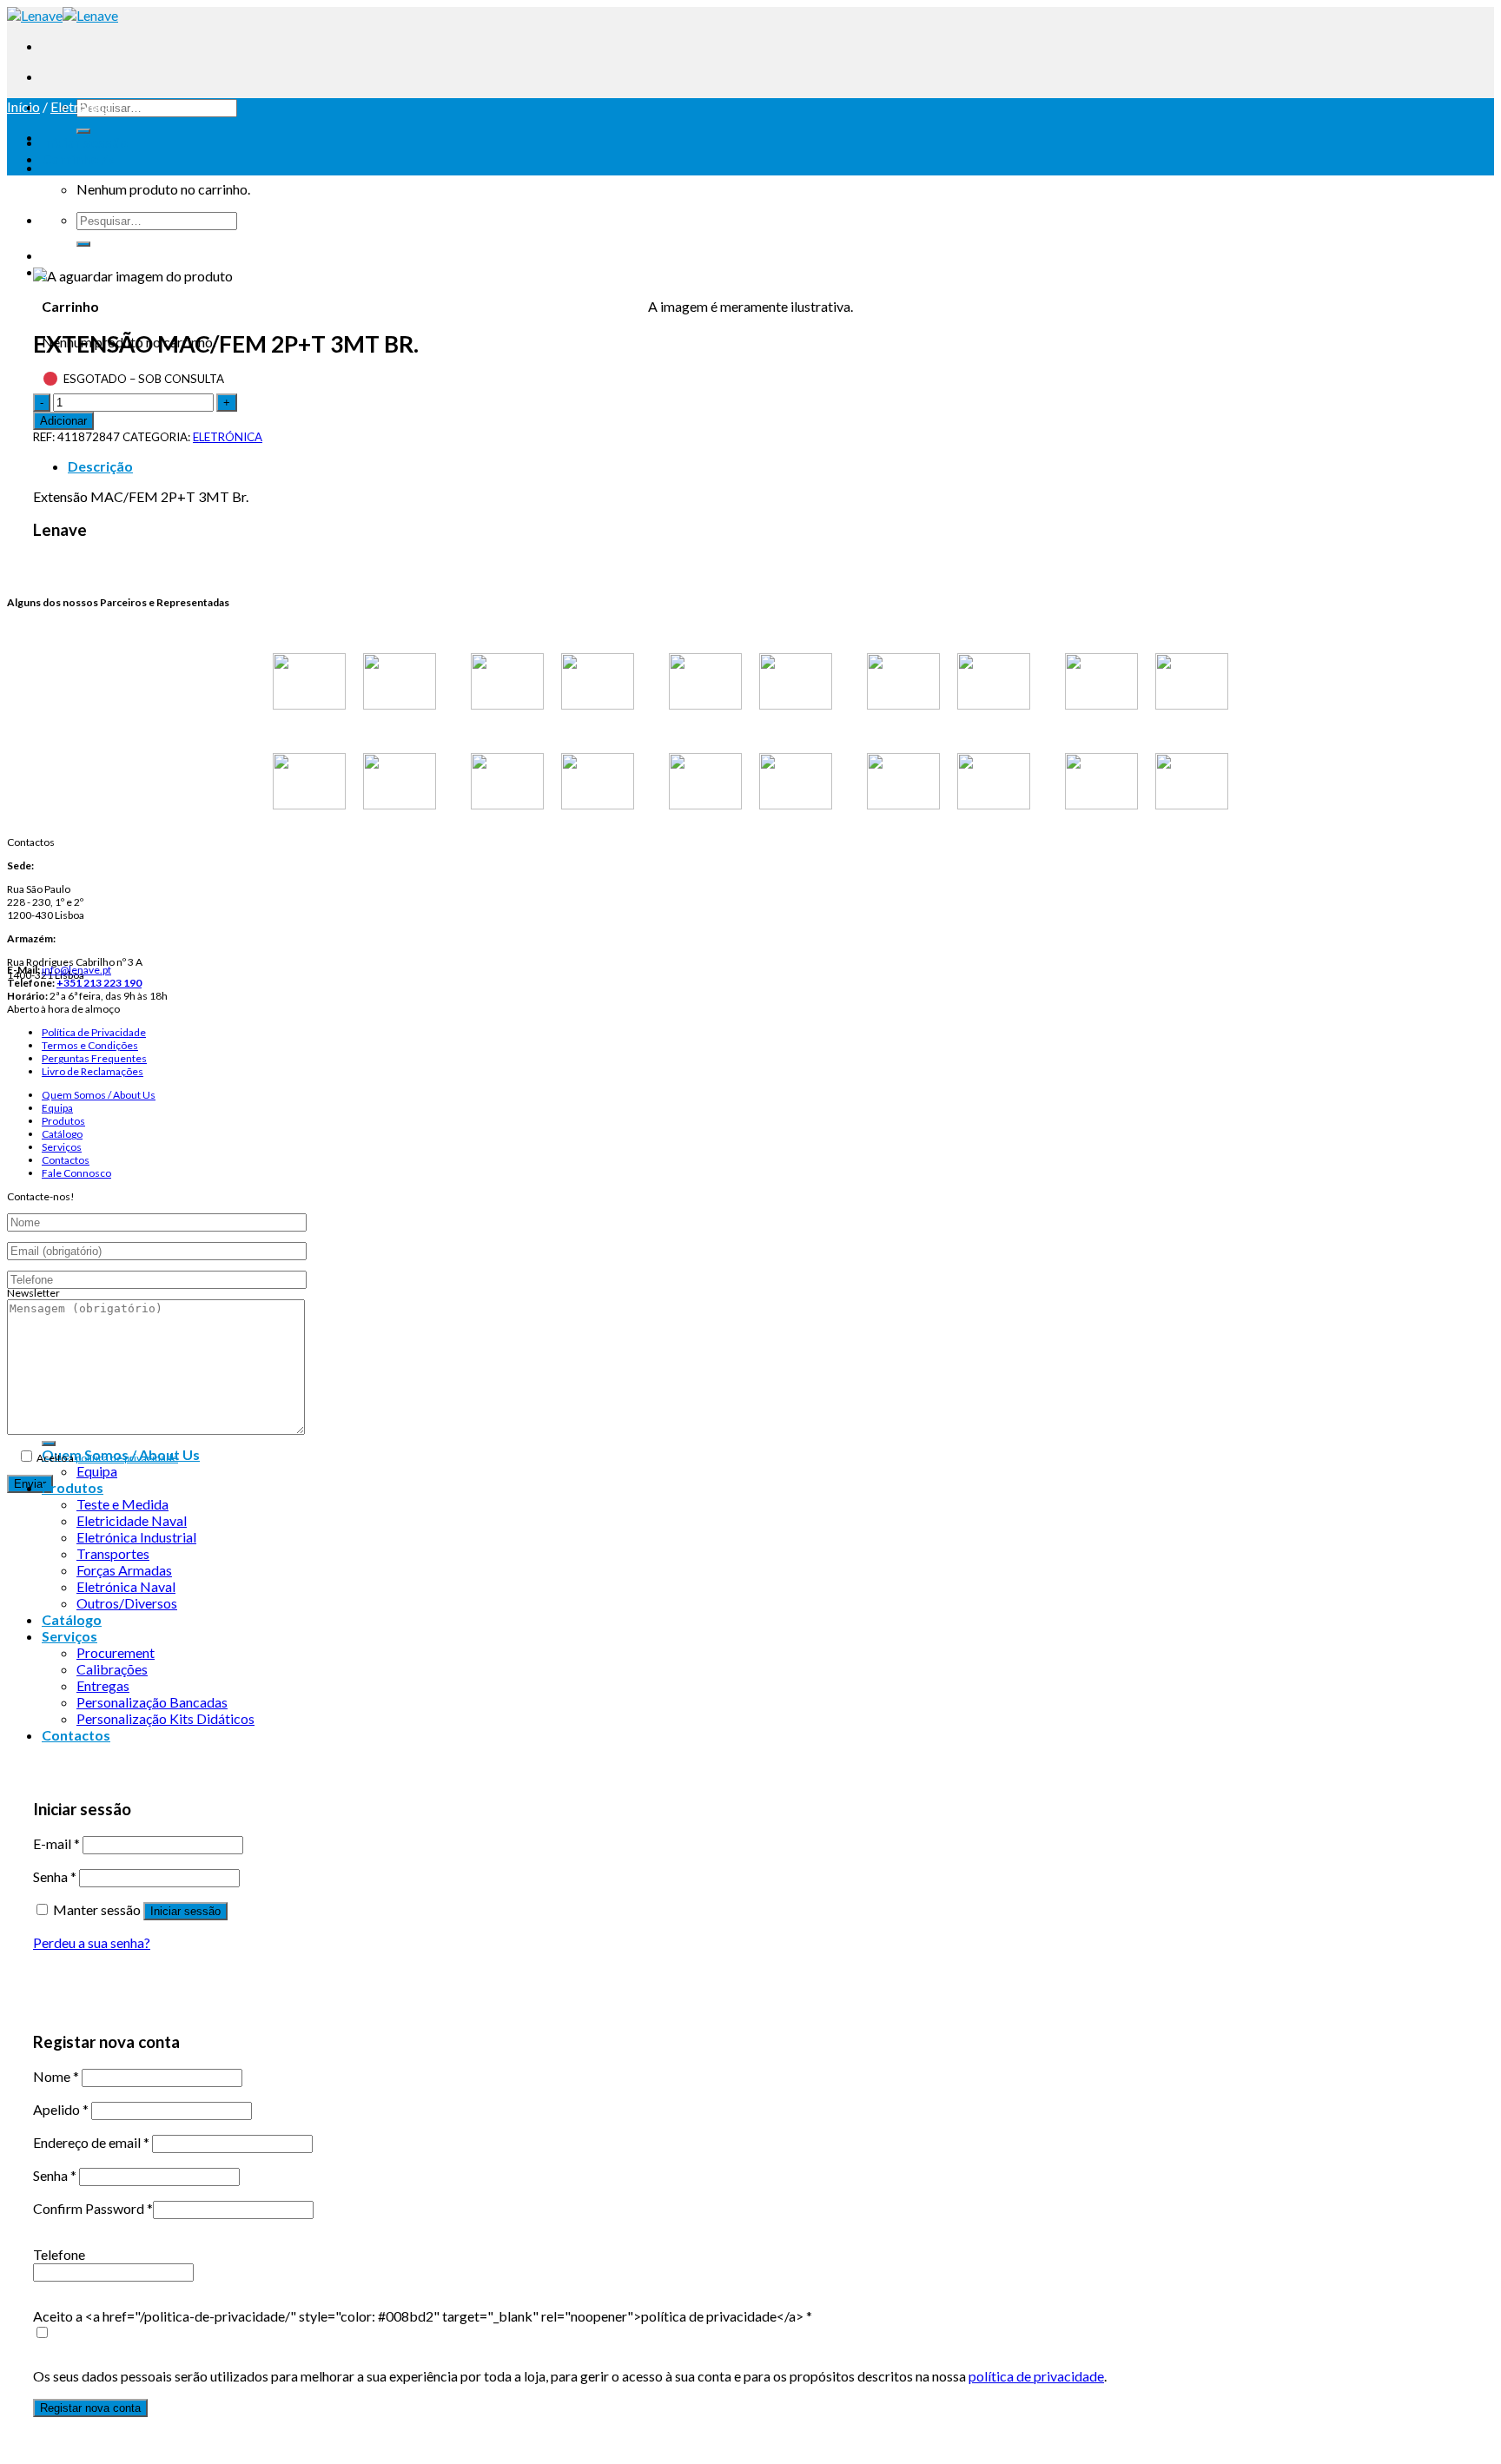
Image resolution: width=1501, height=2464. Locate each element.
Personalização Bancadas (152, 1702)
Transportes (113, 1553)
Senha (55, 1876)
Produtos (63, 1121)
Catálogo (62, 1134)
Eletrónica (81, 106)
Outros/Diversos (127, 1603)
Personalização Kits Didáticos (165, 1718)
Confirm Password (93, 2208)
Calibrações (112, 1669)
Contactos (66, 1160)
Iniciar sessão (185, 1911)
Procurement (116, 1652)
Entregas (103, 1685)
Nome (56, 2076)
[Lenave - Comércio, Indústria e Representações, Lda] (63, 15)
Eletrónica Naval (126, 1586)
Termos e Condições (90, 1045)
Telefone (59, 2254)
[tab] (768, 466)
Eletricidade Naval (132, 1520)
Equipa (57, 1108)
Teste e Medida (122, 1504)
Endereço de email (91, 2142)
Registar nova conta (90, 2408)
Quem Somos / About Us (99, 1095)
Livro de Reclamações (93, 1071)
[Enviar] (83, 131)
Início (23, 106)
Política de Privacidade (94, 1032)
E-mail (56, 1843)
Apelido (61, 2109)
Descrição (100, 466)
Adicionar (63, 421)
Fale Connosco (76, 1173)
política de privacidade (127, 1458)
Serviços (62, 1147)
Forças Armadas (124, 1570)
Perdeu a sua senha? (92, 1942)
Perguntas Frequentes (94, 1058)
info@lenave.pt (76, 970)
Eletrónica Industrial (136, 1537)
